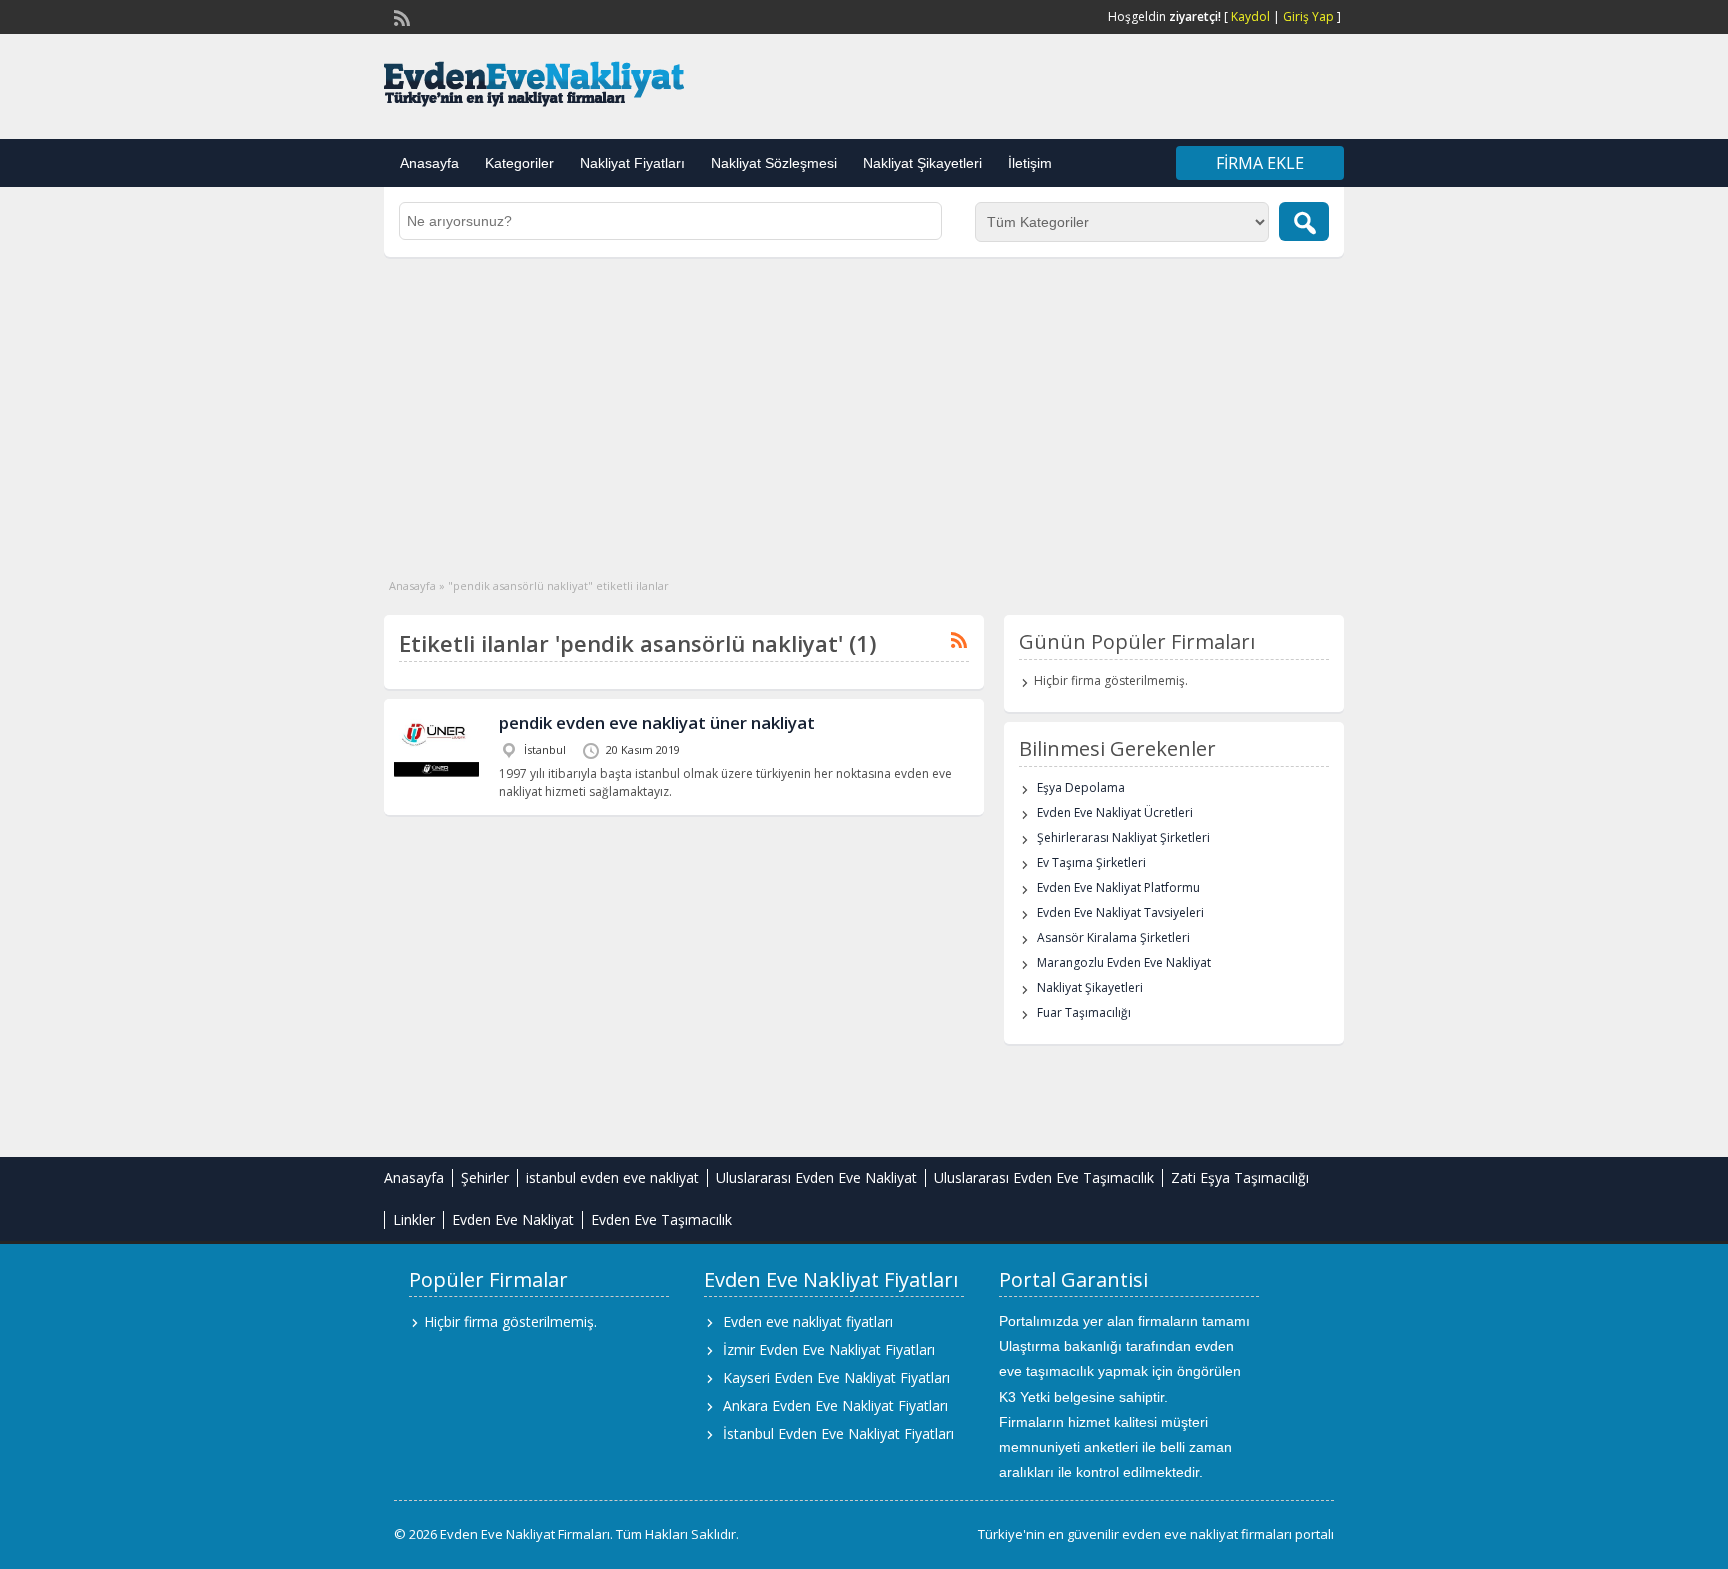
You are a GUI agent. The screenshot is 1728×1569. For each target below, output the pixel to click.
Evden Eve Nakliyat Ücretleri (1115, 812)
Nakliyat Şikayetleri (922, 163)
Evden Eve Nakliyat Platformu (1118, 887)
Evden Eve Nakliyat (513, 1219)
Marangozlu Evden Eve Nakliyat (1124, 962)
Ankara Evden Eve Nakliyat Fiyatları (835, 1405)
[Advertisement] (864, 407)
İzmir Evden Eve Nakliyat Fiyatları (829, 1349)
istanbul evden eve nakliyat (612, 1177)
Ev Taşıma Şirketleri (1091, 862)
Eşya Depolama (1081, 787)
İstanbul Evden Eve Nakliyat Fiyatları (838, 1433)
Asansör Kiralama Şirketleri (1113, 937)
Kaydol (1250, 16)
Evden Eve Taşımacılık (661, 1219)
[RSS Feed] (400, 16)
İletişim (1030, 163)
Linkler (414, 1219)
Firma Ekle (1260, 163)
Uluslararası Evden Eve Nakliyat (816, 1177)
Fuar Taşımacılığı (1084, 1012)
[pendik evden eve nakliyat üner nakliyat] (436, 774)
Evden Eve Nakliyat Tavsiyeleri (1120, 912)
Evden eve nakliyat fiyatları (808, 1321)
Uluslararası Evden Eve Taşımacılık (1044, 1177)
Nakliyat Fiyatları (632, 163)
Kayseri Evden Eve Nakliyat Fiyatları (836, 1377)
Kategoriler (519, 163)
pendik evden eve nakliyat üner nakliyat (657, 722)
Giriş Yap (1308, 16)
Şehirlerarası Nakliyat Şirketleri (1123, 837)
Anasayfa (429, 163)
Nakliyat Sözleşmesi (774, 163)
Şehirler (485, 1177)
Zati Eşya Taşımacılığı (1240, 1177)
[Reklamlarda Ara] (1304, 221)
